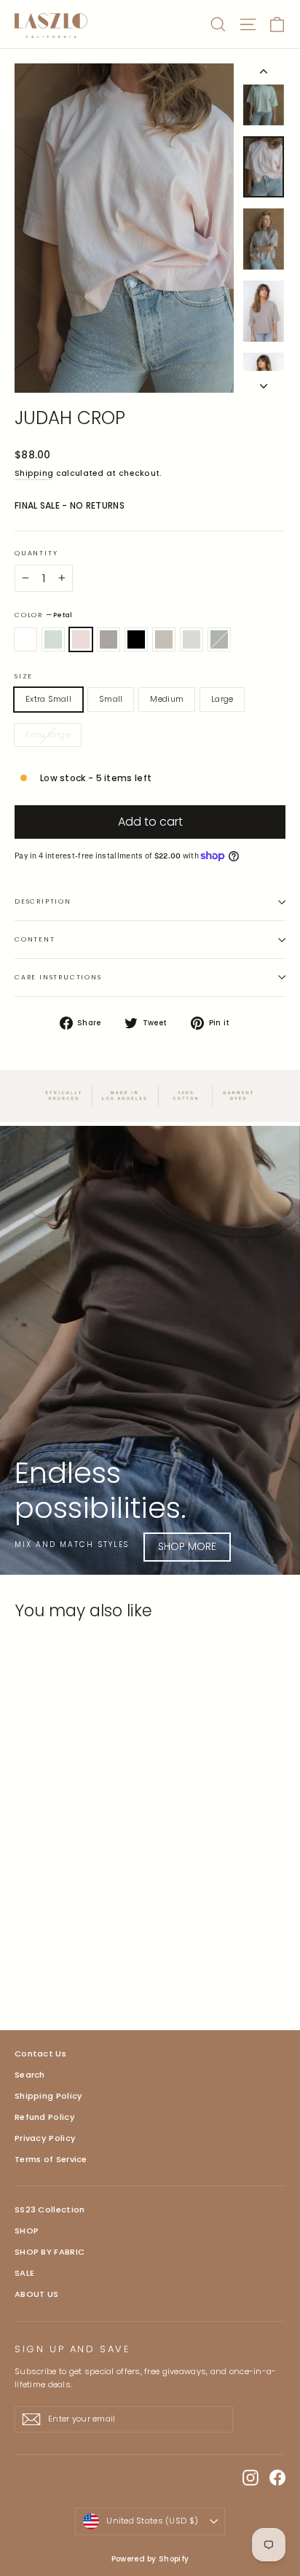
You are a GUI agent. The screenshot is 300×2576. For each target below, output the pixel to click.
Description (43, 901)
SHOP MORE (187, 1546)
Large (222, 699)
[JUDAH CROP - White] (23, 1965)
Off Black (136, 640)
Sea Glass (53, 640)
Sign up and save (73, 2349)
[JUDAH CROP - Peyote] (103, 1965)
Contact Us (40, 2054)
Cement (192, 640)
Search (30, 2075)
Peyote (164, 640)
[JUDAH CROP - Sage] (135, 1965)
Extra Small (48, 699)
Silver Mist (108, 640)
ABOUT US (36, 2294)
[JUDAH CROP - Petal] (55, 1965)
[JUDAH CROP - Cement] (119, 1965)
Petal (81, 640)
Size (24, 677)
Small (111, 699)
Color (43, 615)
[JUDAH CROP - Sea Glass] (39, 1965)
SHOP (27, 2231)
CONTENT (35, 939)
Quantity (36, 553)
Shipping (34, 473)
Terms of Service (51, 2159)
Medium (167, 699)
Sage (219, 640)
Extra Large (48, 735)
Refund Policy (45, 2117)
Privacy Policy (45, 2138)
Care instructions (58, 977)
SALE (24, 2273)
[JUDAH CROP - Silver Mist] (71, 1965)
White (25, 640)
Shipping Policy (49, 2096)
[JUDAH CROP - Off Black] (87, 1965)
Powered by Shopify (150, 2559)
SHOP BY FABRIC (50, 2252)
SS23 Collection (50, 2209)
